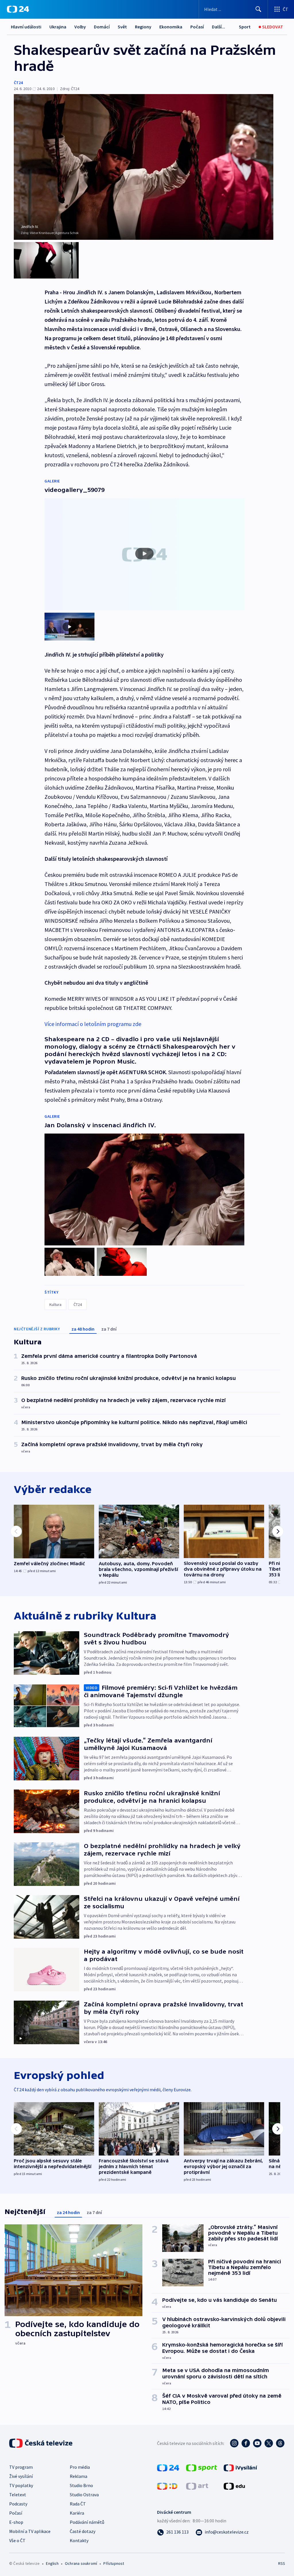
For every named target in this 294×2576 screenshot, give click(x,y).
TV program (21, 2467)
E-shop (16, 2522)
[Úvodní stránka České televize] (41, 2443)
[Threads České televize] (280, 2443)
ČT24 (18, 83)
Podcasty (18, 2504)
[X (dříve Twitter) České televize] (269, 2443)
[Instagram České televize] (234, 2443)
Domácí (102, 27)
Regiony (143, 27)
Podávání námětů (87, 2522)
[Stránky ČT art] (197, 2486)
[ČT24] (18, 9)
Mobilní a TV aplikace (30, 2531)
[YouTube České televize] (257, 2443)
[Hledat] (258, 9)
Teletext (18, 2495)
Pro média (80, 2467)
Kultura (55, 1304)
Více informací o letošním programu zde (93, 1024)
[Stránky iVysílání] (240, 2467)
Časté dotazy (83, 2531)
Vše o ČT (17, 2540)
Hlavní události (26, 27)
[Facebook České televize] (246, 2443)
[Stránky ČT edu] (234, 2486)
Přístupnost (114, 2563)
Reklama (79, 2476)
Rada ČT (78, 2504)
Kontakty (79, 2540)
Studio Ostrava (84, 2495)
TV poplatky (21, 2485)
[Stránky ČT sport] (202, 2467)
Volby (80, 27)
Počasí (197, 27)
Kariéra (77, 2513)
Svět (122, 27)
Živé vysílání (21, 2476)
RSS (282, 2563)
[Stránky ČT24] (168, 2467)
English (52, 2563)
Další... (218, 27)
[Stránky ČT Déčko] (167, 2486)
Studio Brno (81, 2485)
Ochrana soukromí (81, 2563)
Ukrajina (58, 27)
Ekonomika (171, 27)
